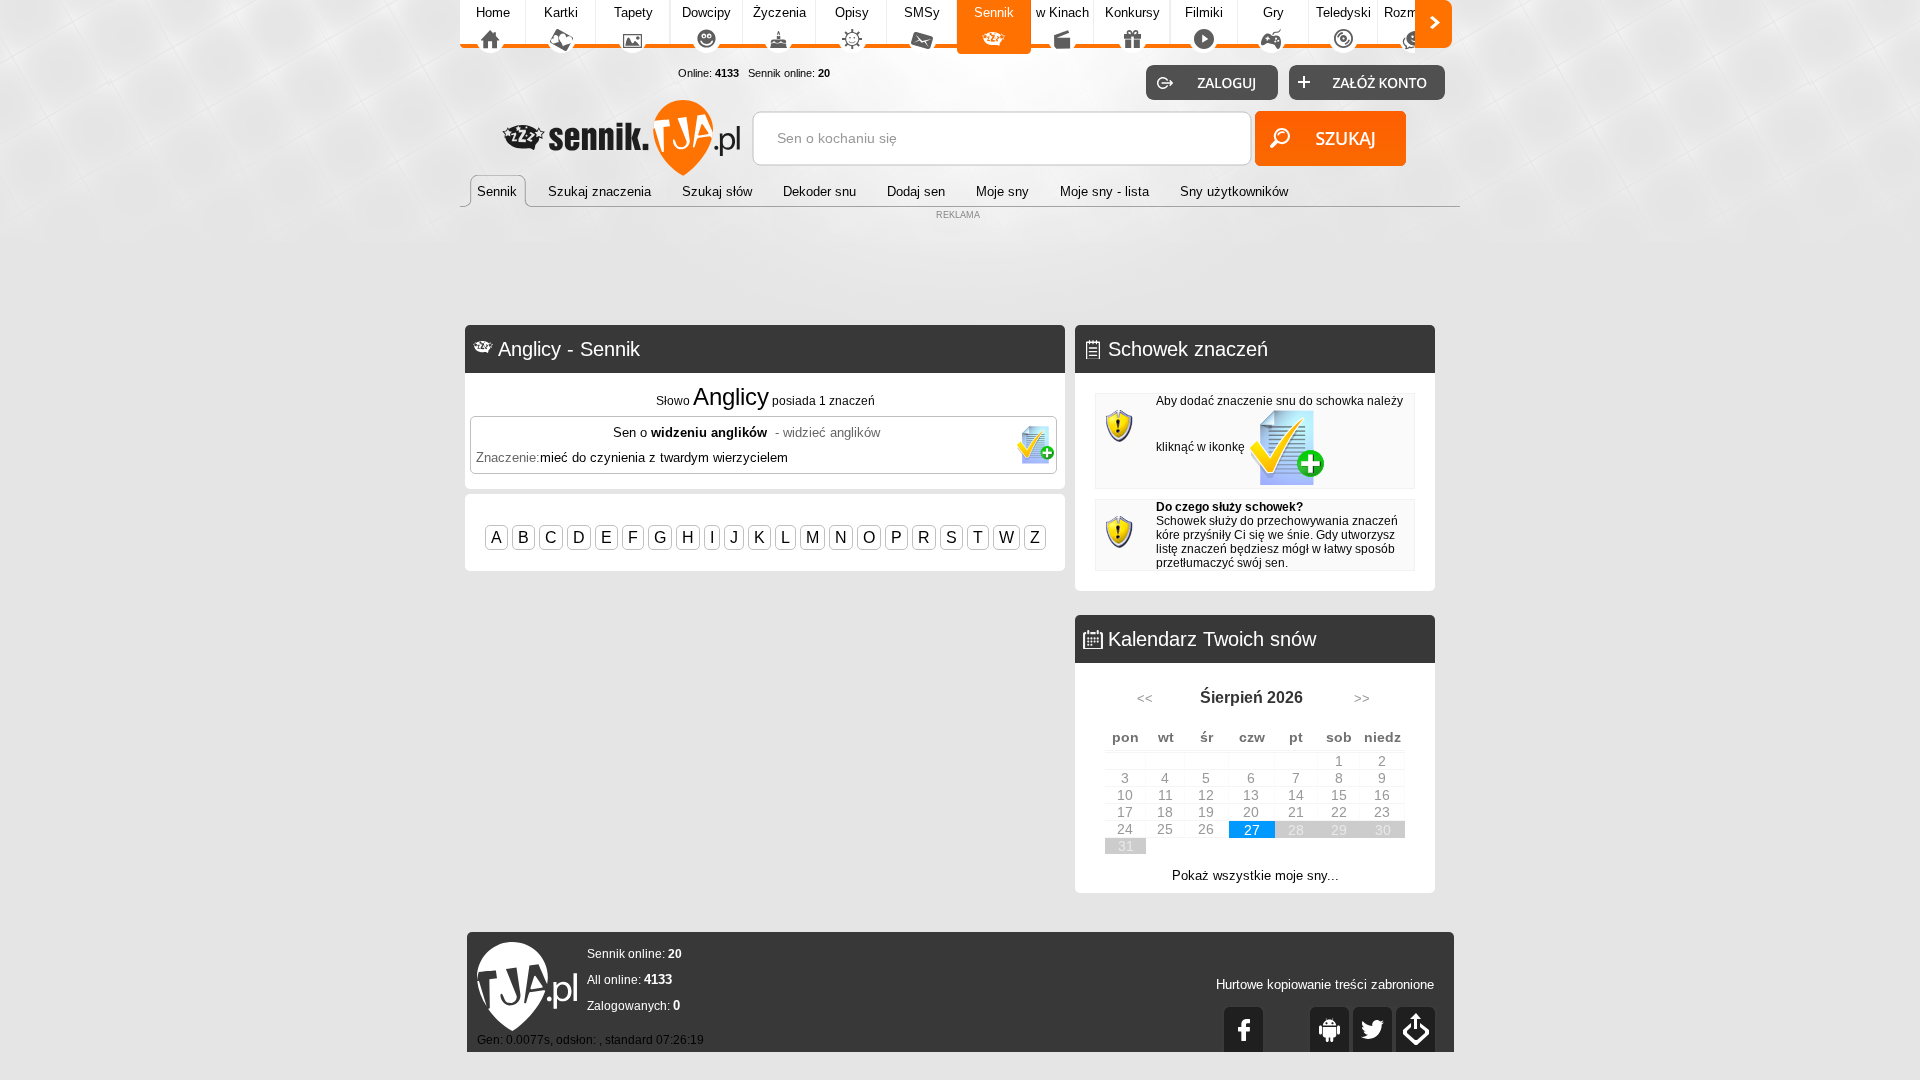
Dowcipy (706, 12)
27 (1252, 830)
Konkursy (1132, 12)
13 (1251, 795)
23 (1382, 812)
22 (1339, 812)
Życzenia (779, 12)
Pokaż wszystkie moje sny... (1255, 875)
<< (1145, 698)
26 (1206, 829)
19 (1206, 812)
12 (1206, 795)
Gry (1273, 12)
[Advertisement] (960, 270)
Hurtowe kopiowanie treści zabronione (1325, 984)
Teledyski (1343, 12)
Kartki (561, 12)
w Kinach (1062, 12)
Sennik (994, 12)
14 (1296, 795)
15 (1339, 795)
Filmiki (1204, 12)
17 (1125, 812)
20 (1251, 812)
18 (1165, 812)
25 (1165, 829)
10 (1125, 795)
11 (1165, 795)
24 (1125, 829)
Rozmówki (1414, 12)
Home (493, 12)
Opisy (852, 12)
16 (1382, 795)
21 (1296, 812)
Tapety (633, 12)
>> (1362, 698)
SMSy (922, 12)
